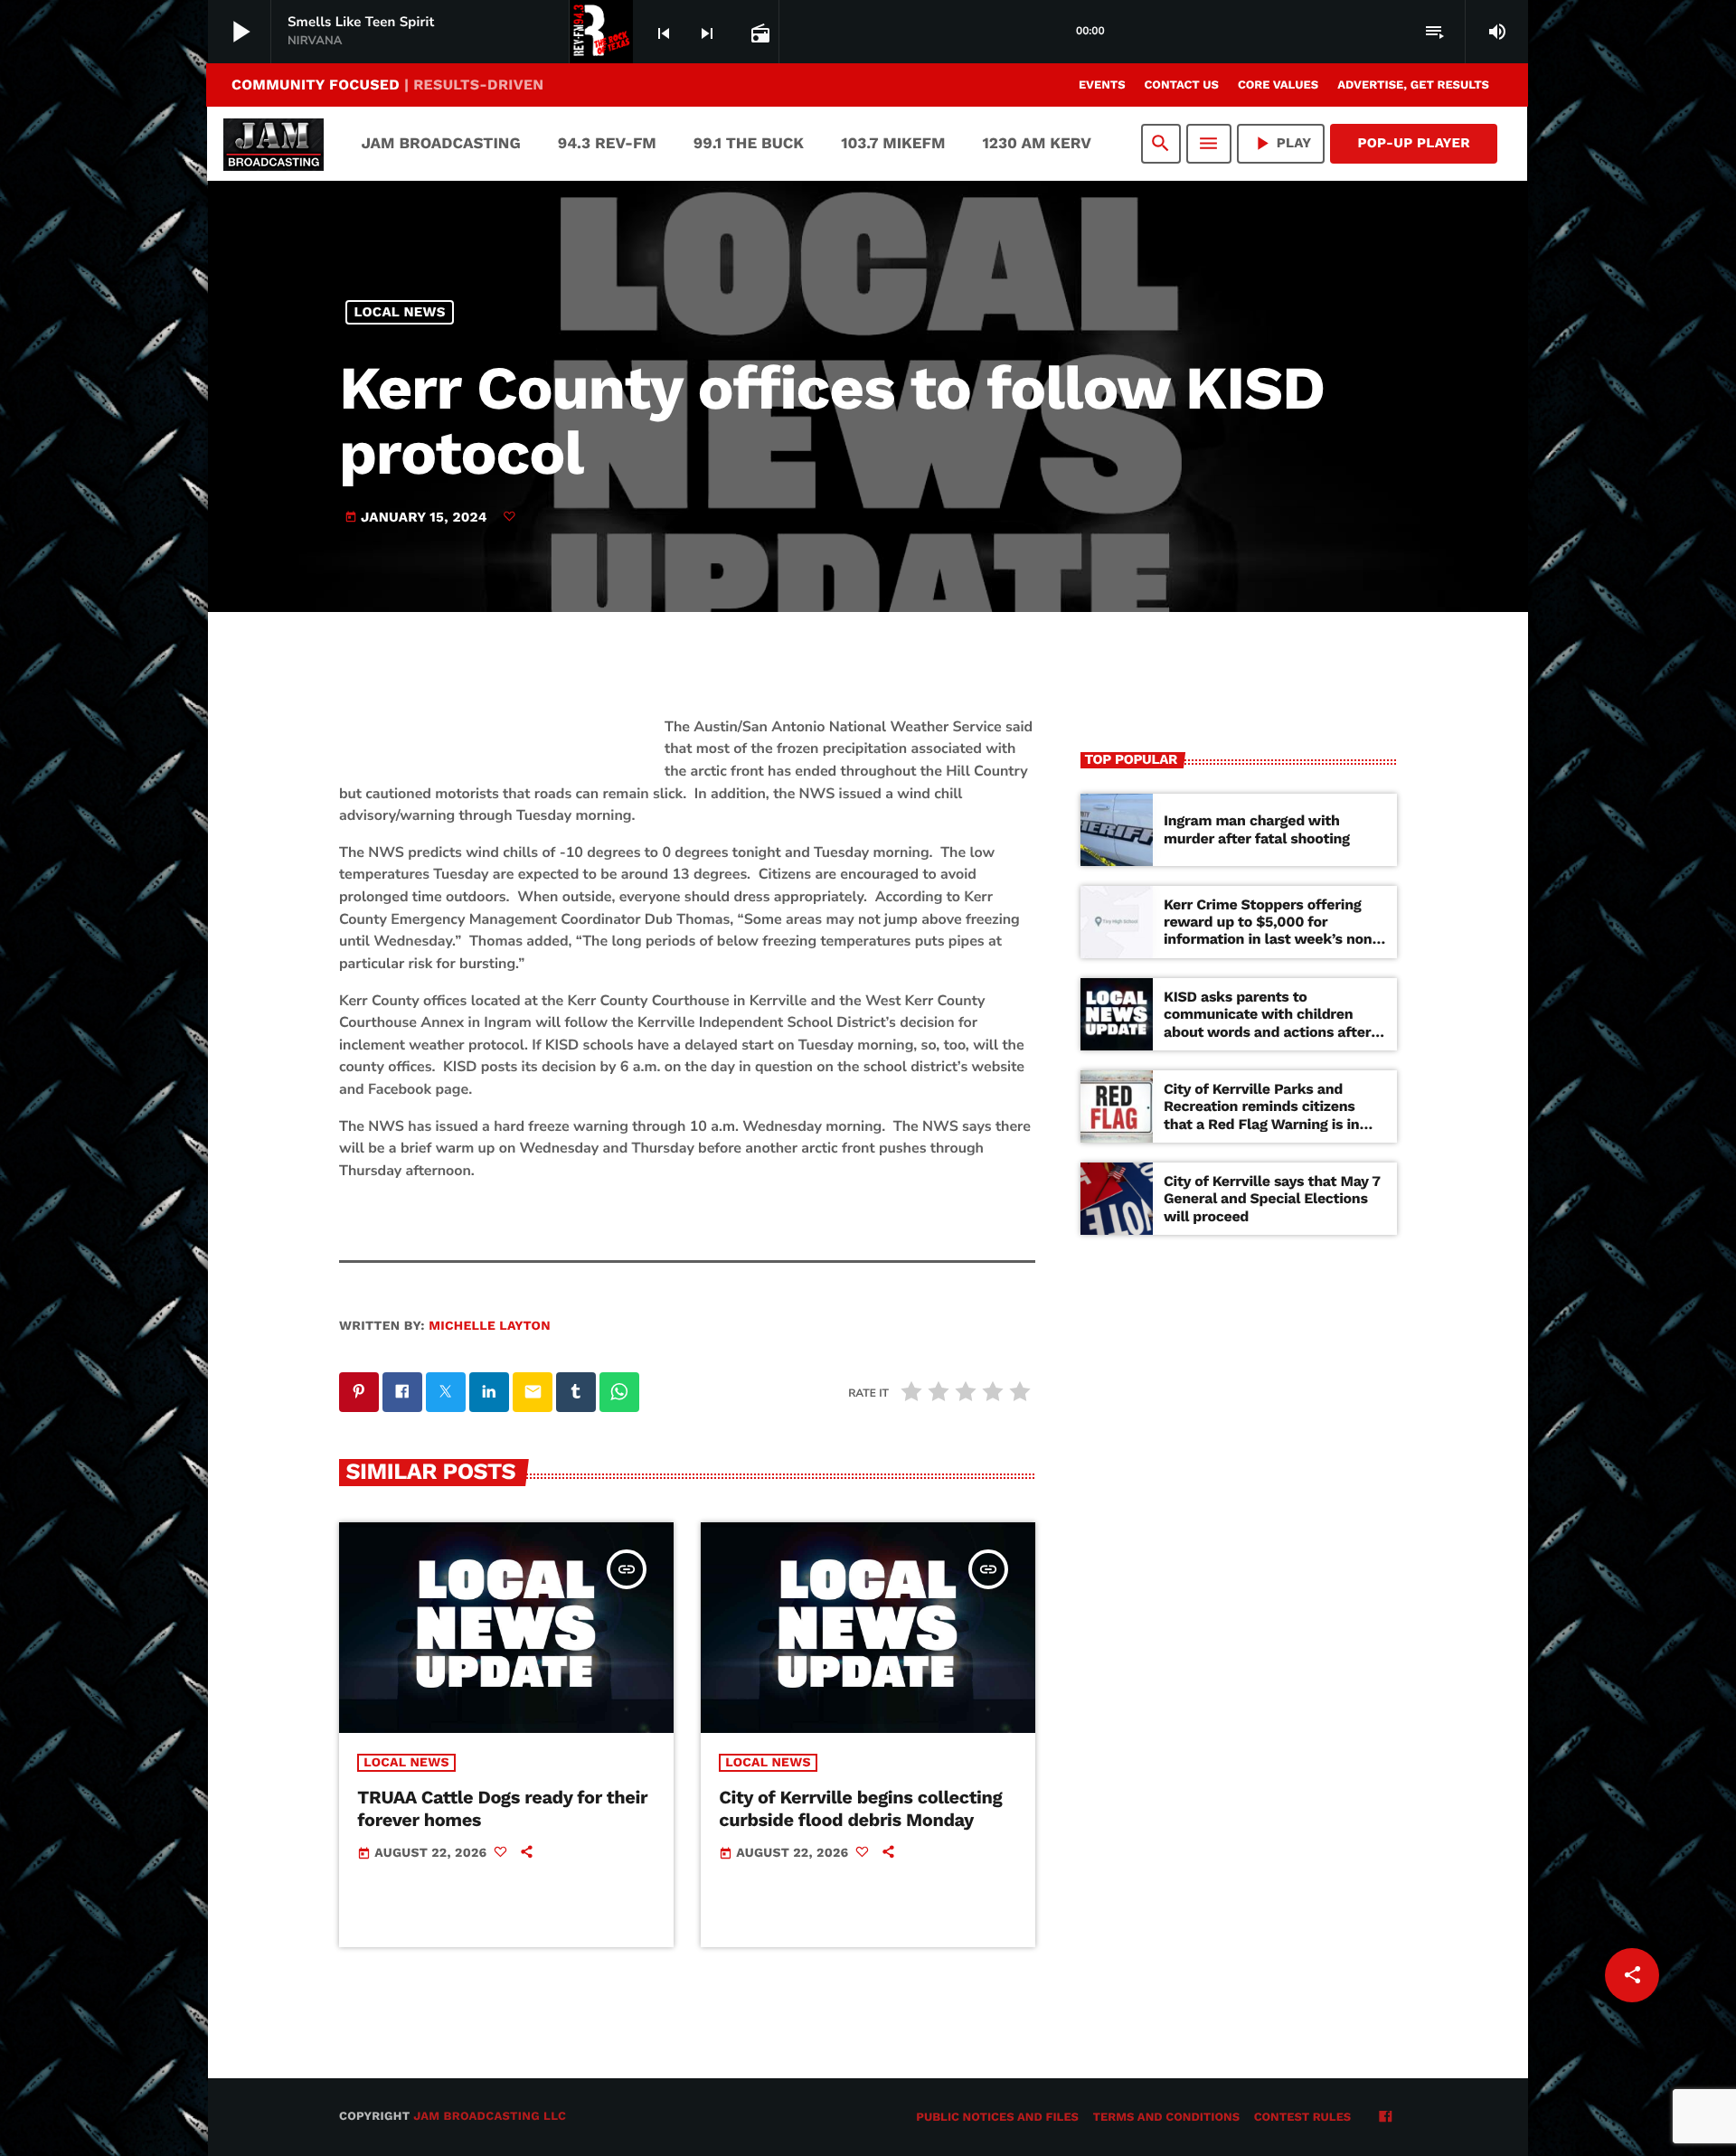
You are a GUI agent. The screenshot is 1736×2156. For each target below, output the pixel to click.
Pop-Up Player (1414, 143)
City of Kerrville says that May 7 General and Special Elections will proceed (1272, 1198)
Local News (400, 312)
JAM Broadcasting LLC (490, 2117)
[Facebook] (1385, 2118)
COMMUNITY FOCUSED (387, 85)
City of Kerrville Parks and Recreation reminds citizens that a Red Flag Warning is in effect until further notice (1261, 1115)
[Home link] (274, 144)
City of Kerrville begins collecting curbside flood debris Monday (860, 1808)
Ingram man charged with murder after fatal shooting (1257, 829)
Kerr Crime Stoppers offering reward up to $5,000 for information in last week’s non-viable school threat (1272, 931)
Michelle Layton (490, 1326)
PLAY (1281, 143)
